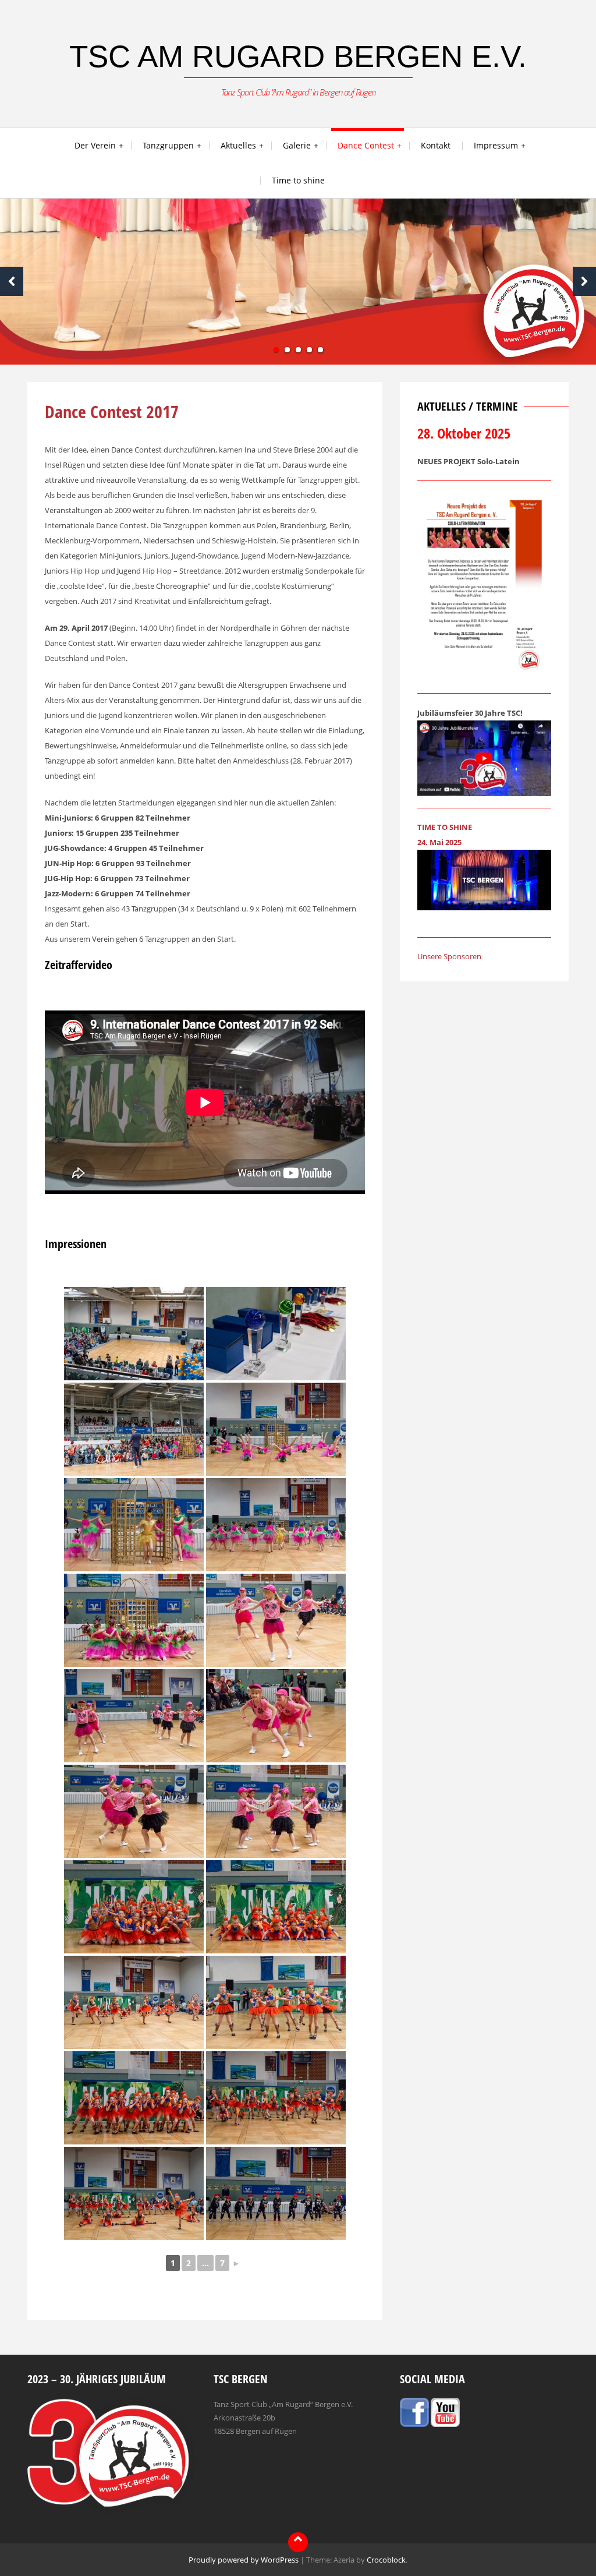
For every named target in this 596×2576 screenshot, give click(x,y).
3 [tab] (298, 350)
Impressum (496, 145)
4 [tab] (309, 350)
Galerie (297, 145)
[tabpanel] (298, 282)
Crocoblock (386, 2560)
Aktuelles (238, 145)
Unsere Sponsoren (449, 956)
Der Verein (95, 145)
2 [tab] (287, 350)
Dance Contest (366, 145)
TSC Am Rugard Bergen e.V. (298, 56)
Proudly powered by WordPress (244, 2560)
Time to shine (298, 180)
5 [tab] (320, 350)
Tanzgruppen (168, 145)
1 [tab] (276, 350)
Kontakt (436, 145)
